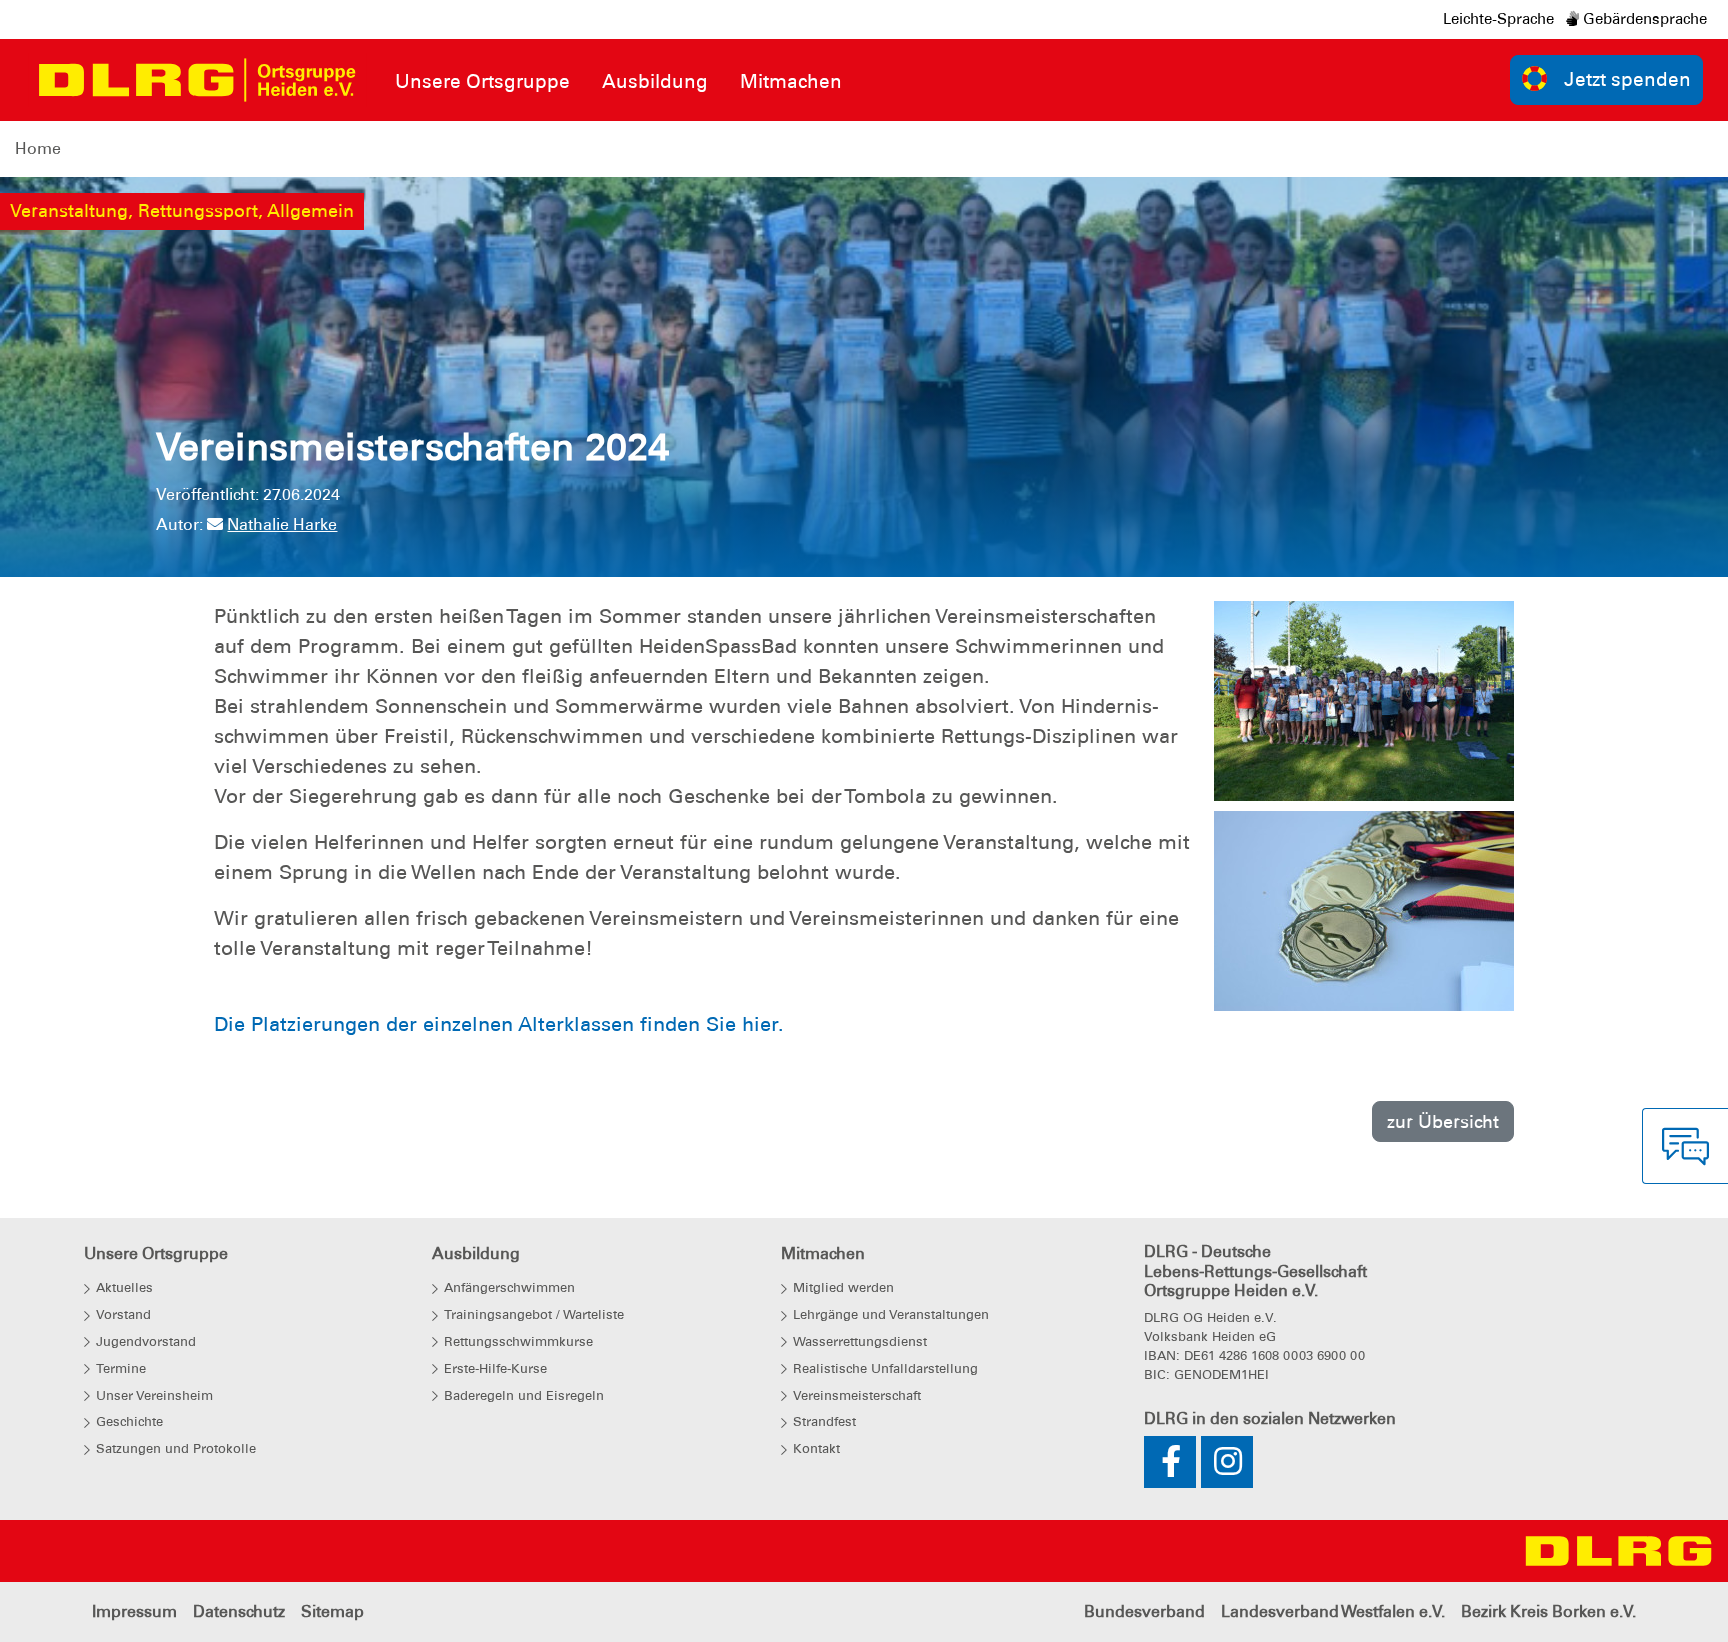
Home (38, 148)
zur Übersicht (1443, 1121)
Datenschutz (239, 1611)
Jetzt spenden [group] (1627, 79)
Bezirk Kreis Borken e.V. (1548, 1611)
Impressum (134, 1611)
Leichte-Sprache (1498, 19)
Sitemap (332, 1611)
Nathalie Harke (282, 524)
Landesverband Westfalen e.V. (1333, 1611)
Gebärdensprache (1643, 19)
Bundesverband (1144, 1611)
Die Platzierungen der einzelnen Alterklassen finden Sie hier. (502, 1024)
